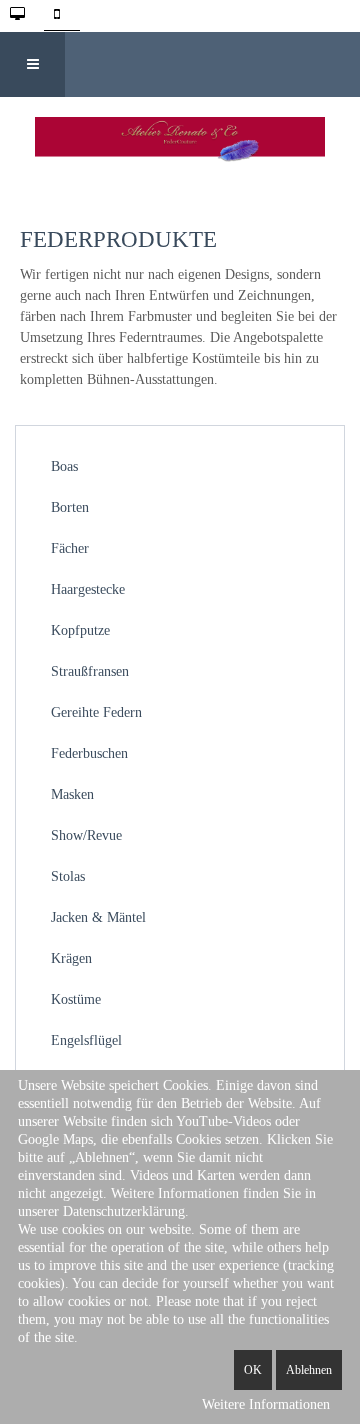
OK (253, 1370)
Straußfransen (90, 671)
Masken (72, 794)
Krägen (71, 958)
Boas (64, 466)
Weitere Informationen (266, 1404)
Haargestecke (88, 589)
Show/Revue (86, 835)
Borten (70, 507)
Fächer (70, 548)
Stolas (68, 876)
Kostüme (76, 999)
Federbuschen (89, 753)
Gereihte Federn (96, 712)
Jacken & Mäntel (98, 917)
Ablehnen (309, 1370)
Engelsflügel (86, 1040)
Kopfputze (80, 630)
